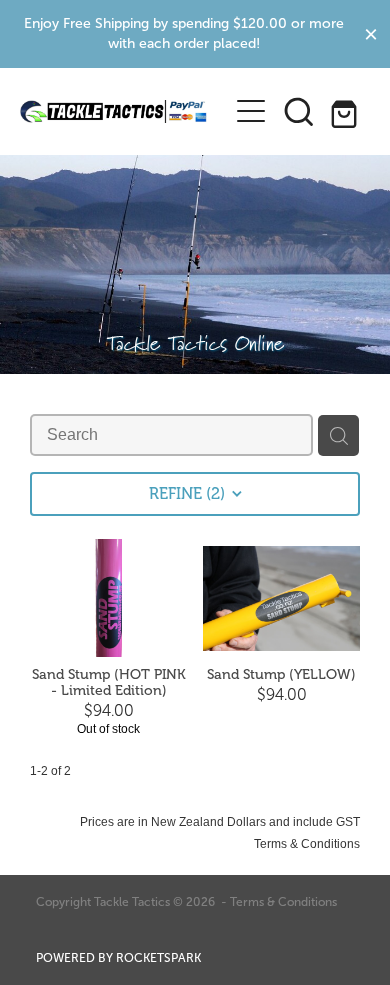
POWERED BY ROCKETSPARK (118, 958)
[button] (299, 111)
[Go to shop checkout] (347, 111)
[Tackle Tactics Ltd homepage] (113, 111)
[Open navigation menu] (251, 111)
